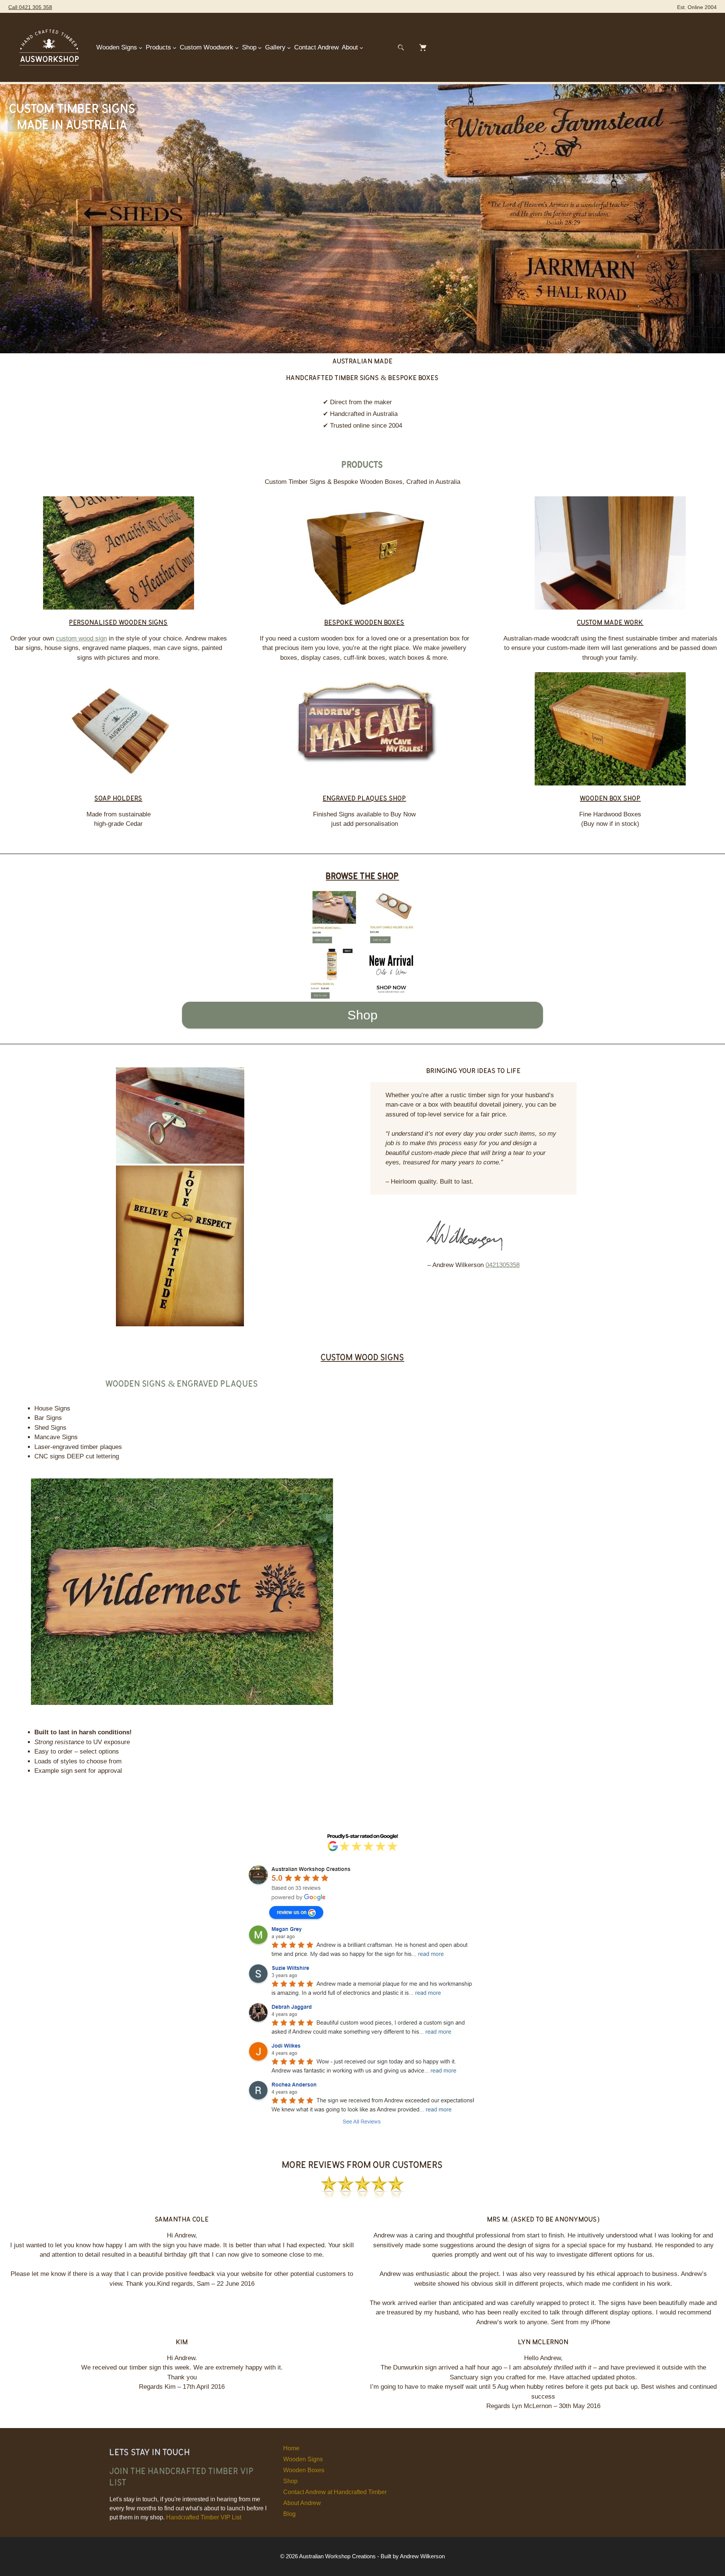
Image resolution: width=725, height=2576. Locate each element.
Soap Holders (118, 798)
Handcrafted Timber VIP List (204, 2517)
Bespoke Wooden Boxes (364, 622)
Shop (362, 1015)
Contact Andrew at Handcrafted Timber (335, 2492)
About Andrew (302, 2503)
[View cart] (423, 48)
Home (291, 2448)
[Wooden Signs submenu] (140, 48)
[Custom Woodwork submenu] (237, 48)
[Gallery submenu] (289, 48)
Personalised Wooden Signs (118, 622)
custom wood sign (81, 638)
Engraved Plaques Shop (365, 798)
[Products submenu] (174, 48)
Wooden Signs (303, 2459)
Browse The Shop (362, 875)
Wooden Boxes (304, 2470)
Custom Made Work (610, 622)
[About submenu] (361, 48)
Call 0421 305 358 (30, 7)
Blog (289, 2514)
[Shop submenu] (260, 48)
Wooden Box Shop (610, 798)
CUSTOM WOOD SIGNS (363, 1357)
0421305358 (503, 1265)
